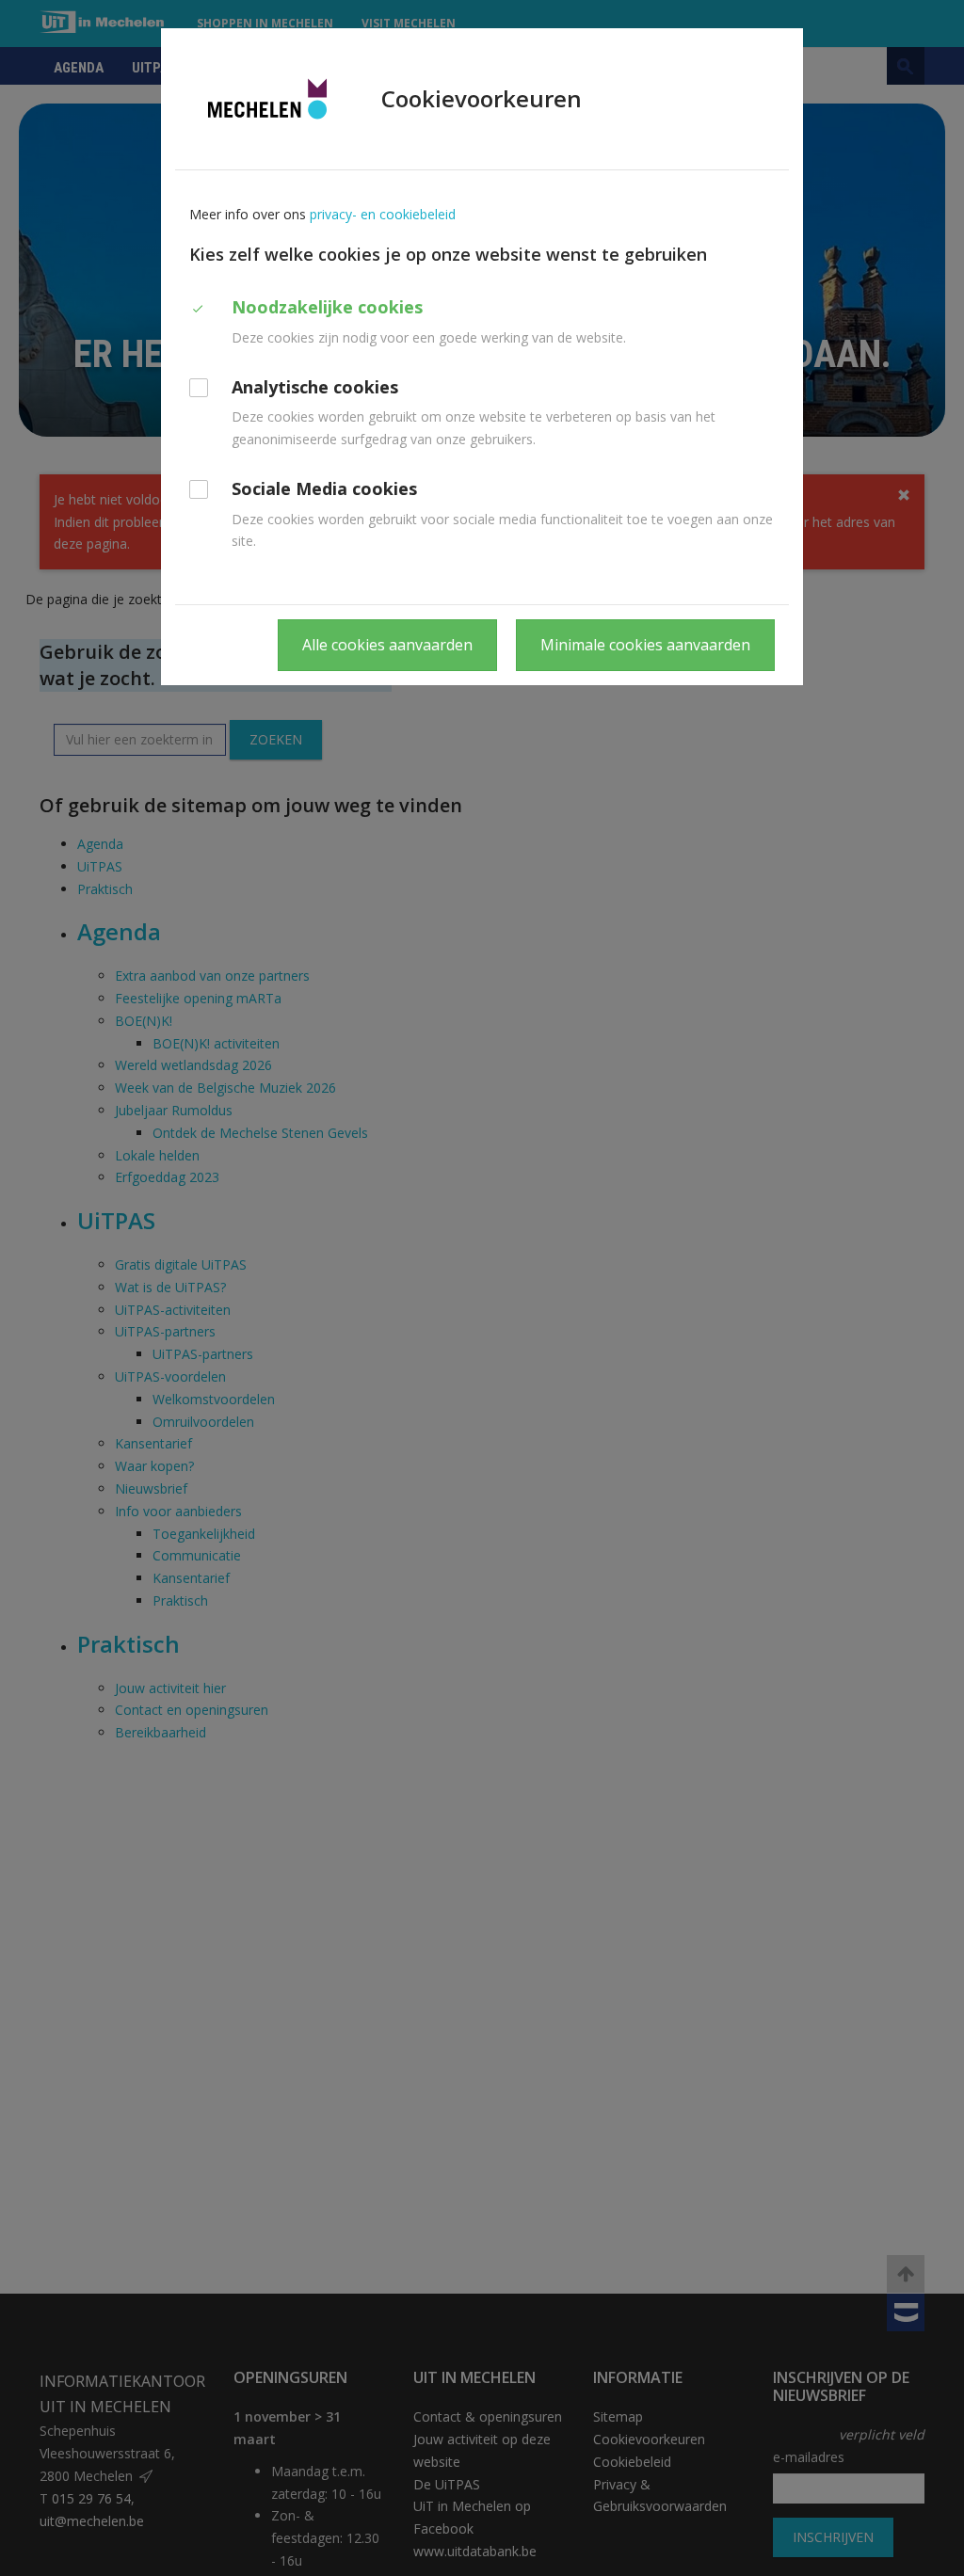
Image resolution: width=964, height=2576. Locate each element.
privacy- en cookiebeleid (383, 214)
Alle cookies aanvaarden (387, 645)
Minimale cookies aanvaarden (645, 645)
